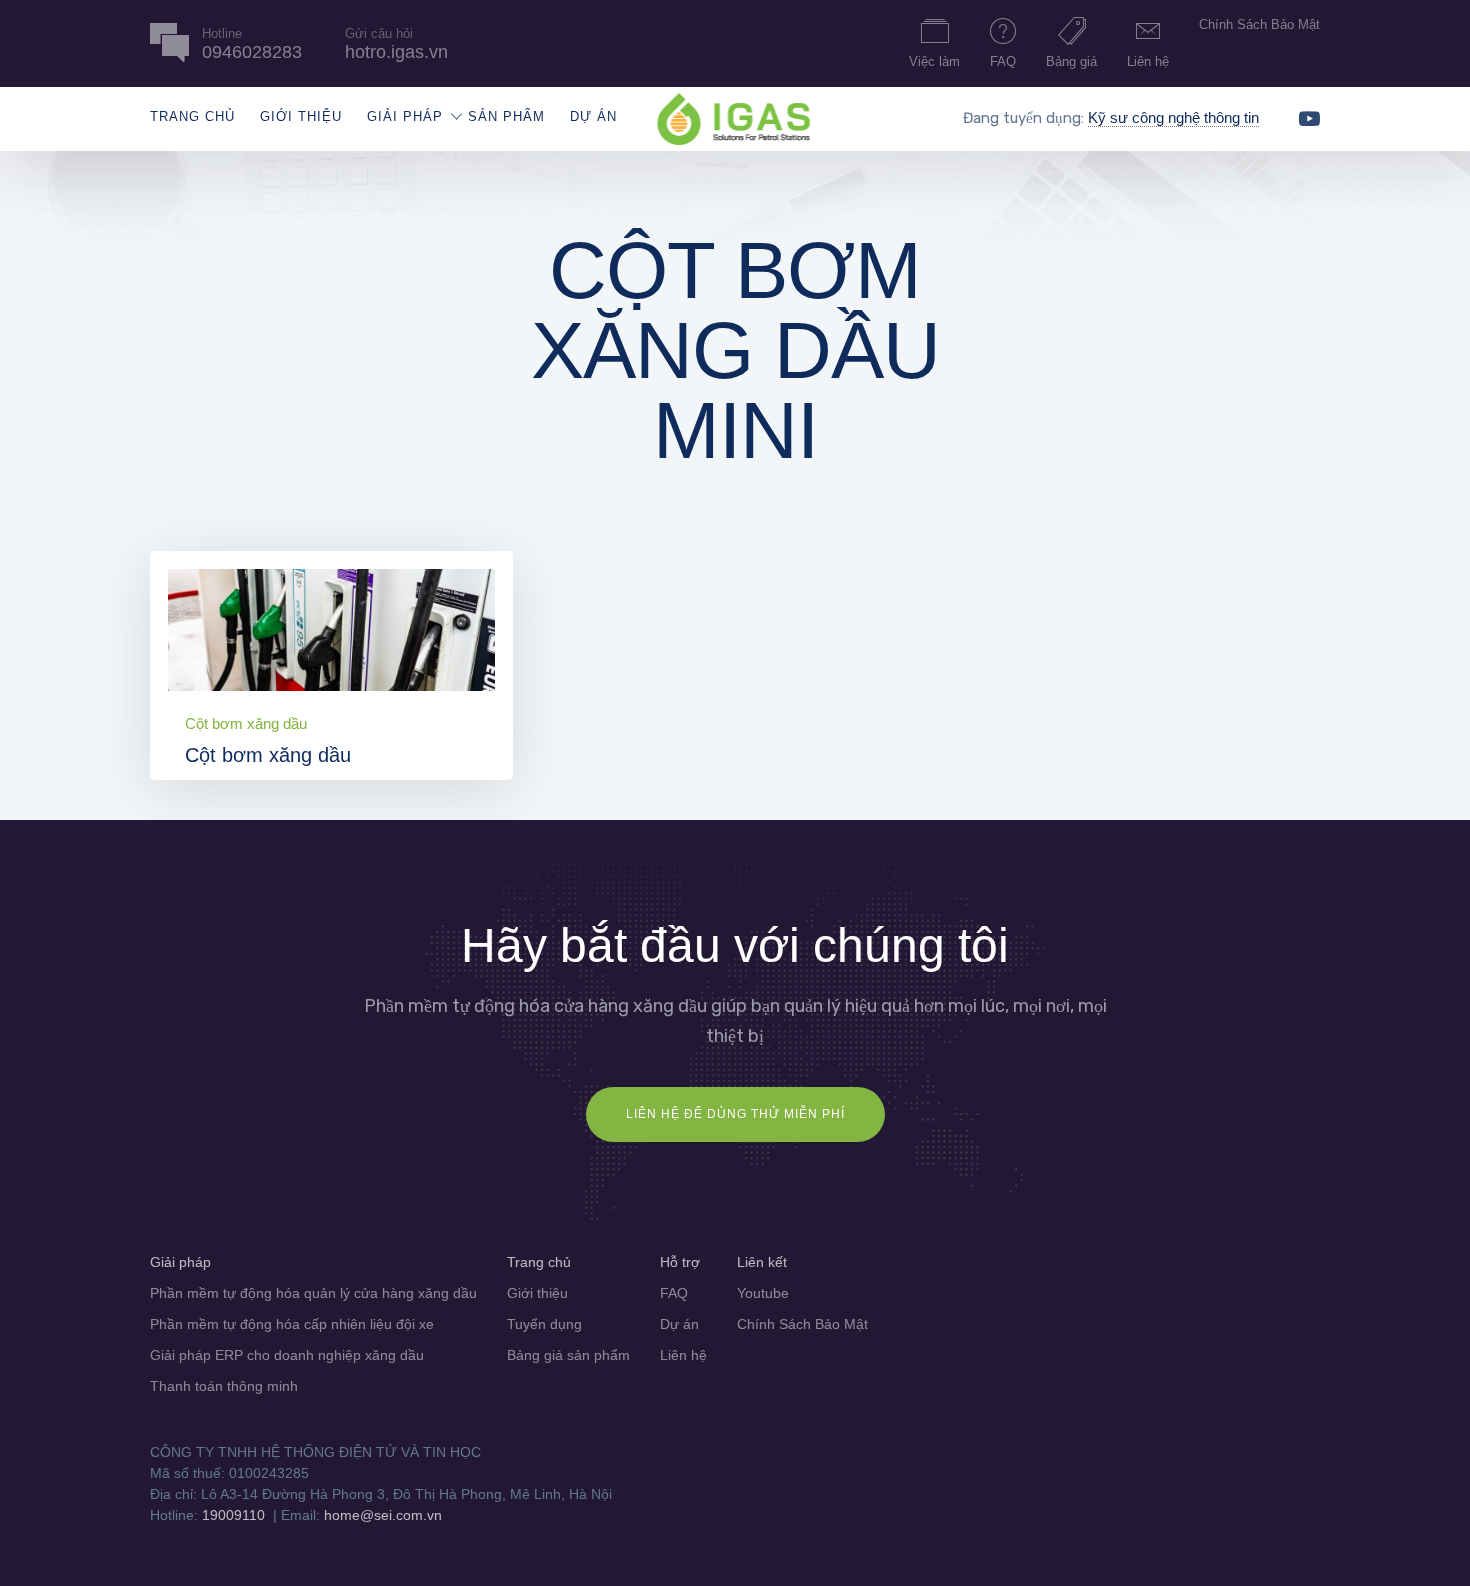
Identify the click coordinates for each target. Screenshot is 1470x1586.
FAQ (1003, 61)
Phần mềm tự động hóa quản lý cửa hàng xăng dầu (313, 1293)
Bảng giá (1071, 61)
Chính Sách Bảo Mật (1259, 24)
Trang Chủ (192, 116)
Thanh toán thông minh (224, 1386)
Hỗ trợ (680, 1262)
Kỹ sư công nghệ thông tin (1173, 117)
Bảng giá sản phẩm (568, 1355)
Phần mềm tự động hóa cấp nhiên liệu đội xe (292, 1324)
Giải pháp (405, 116)
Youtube (763, 1293)
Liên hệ (1148, 61)
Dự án (593, 116)
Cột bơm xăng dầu (246, 723)
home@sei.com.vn (383, 1515)
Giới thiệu (301, 116)
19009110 (233, 1515)
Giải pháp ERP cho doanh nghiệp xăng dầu (287, 1355)
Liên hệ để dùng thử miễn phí (735, 1114)
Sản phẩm (506, 116)
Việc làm (934, 61)
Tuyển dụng (544, 1324)
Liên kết (762, 1262)
